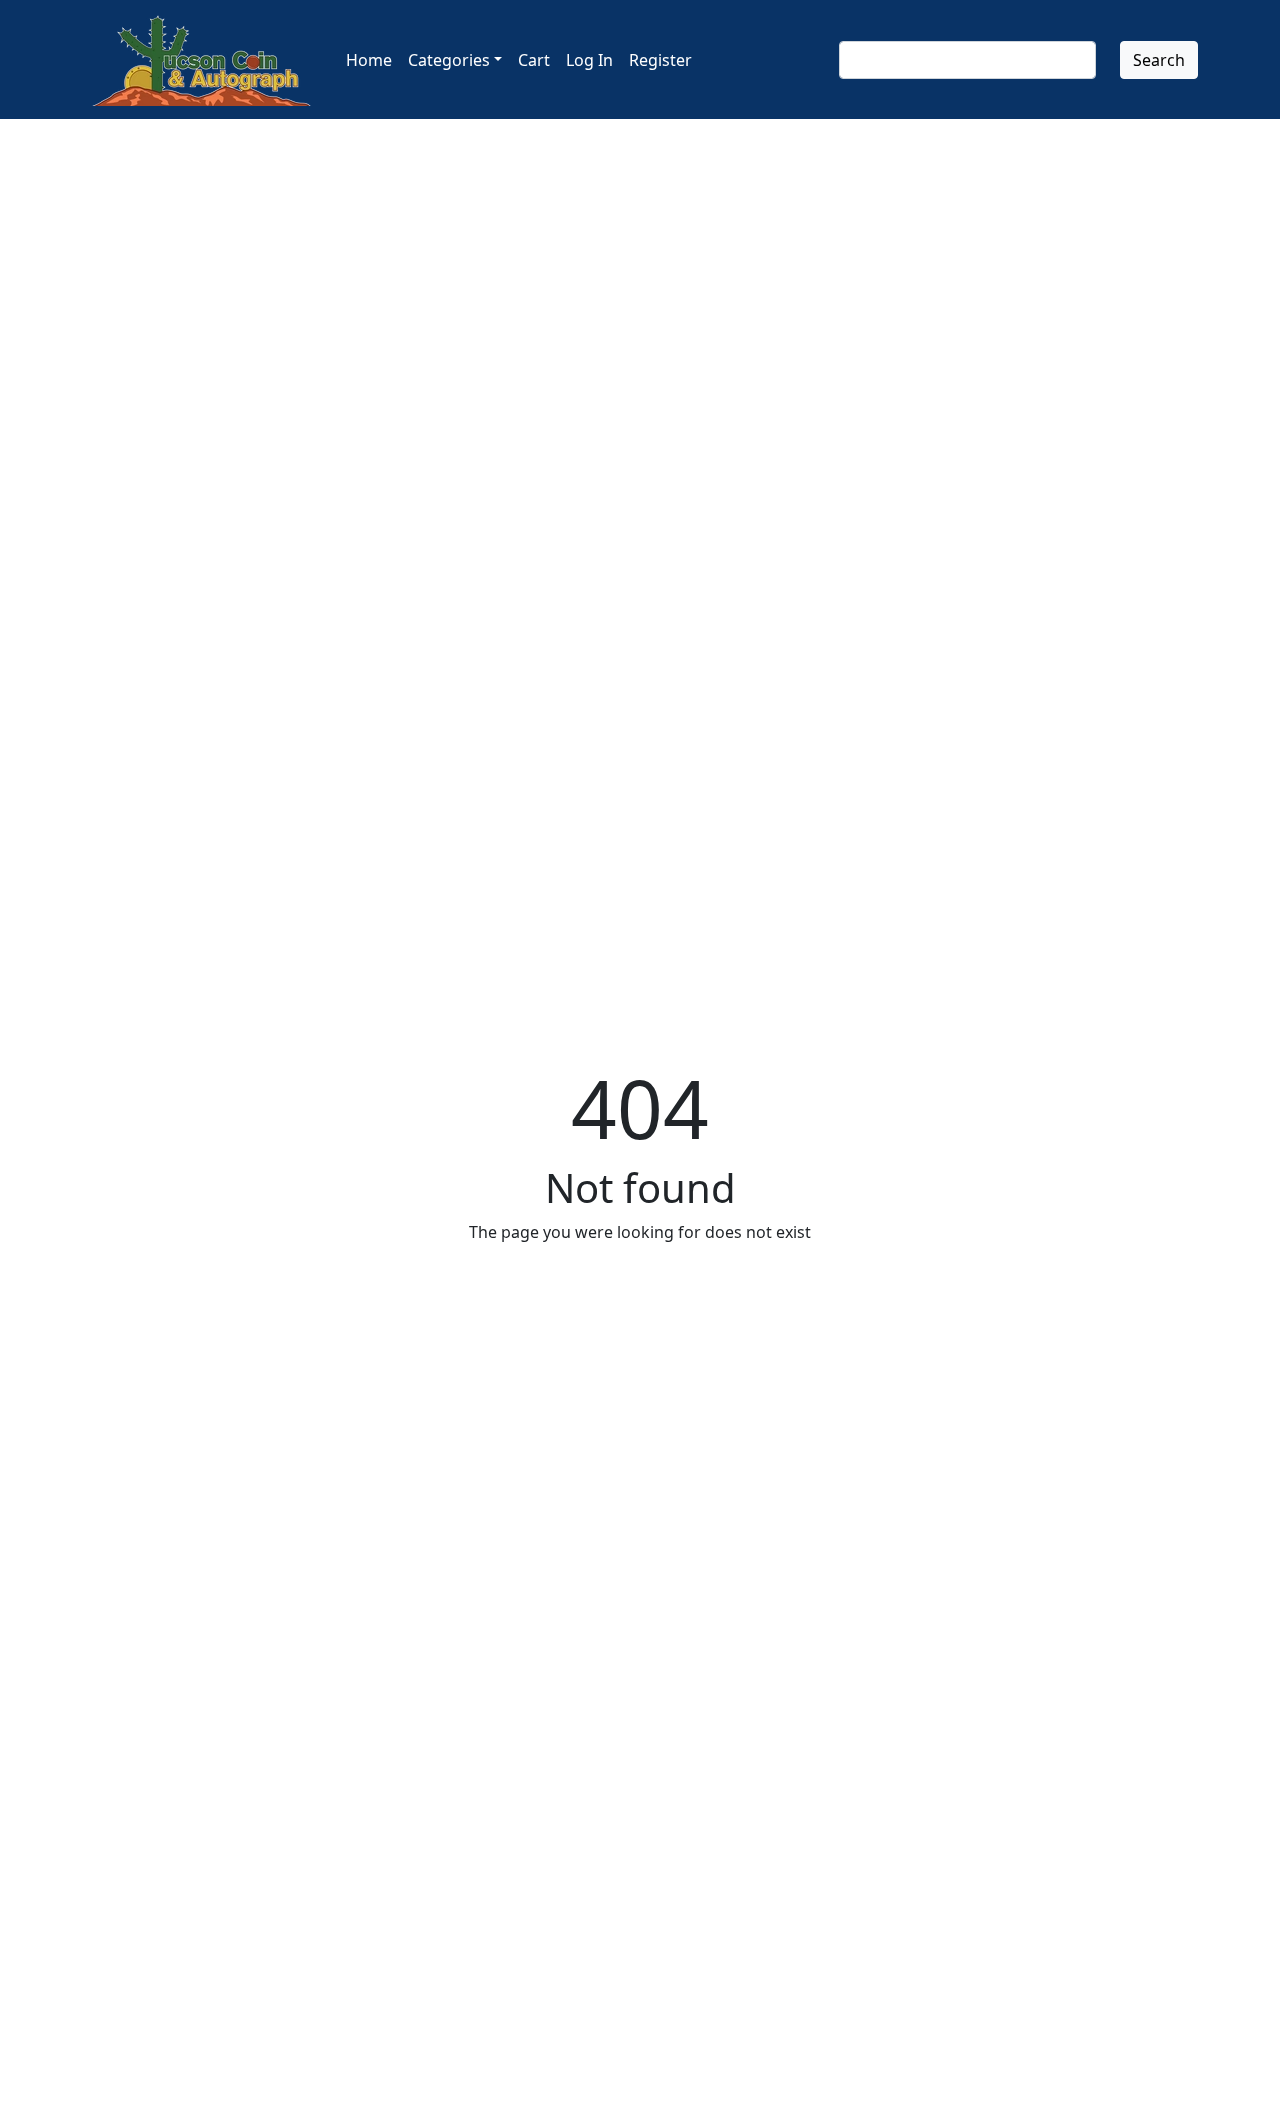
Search (1159, 60)
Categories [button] (449, 60)
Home (369, 60)
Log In (589, 60)
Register (660, 60)
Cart (534, 60)
